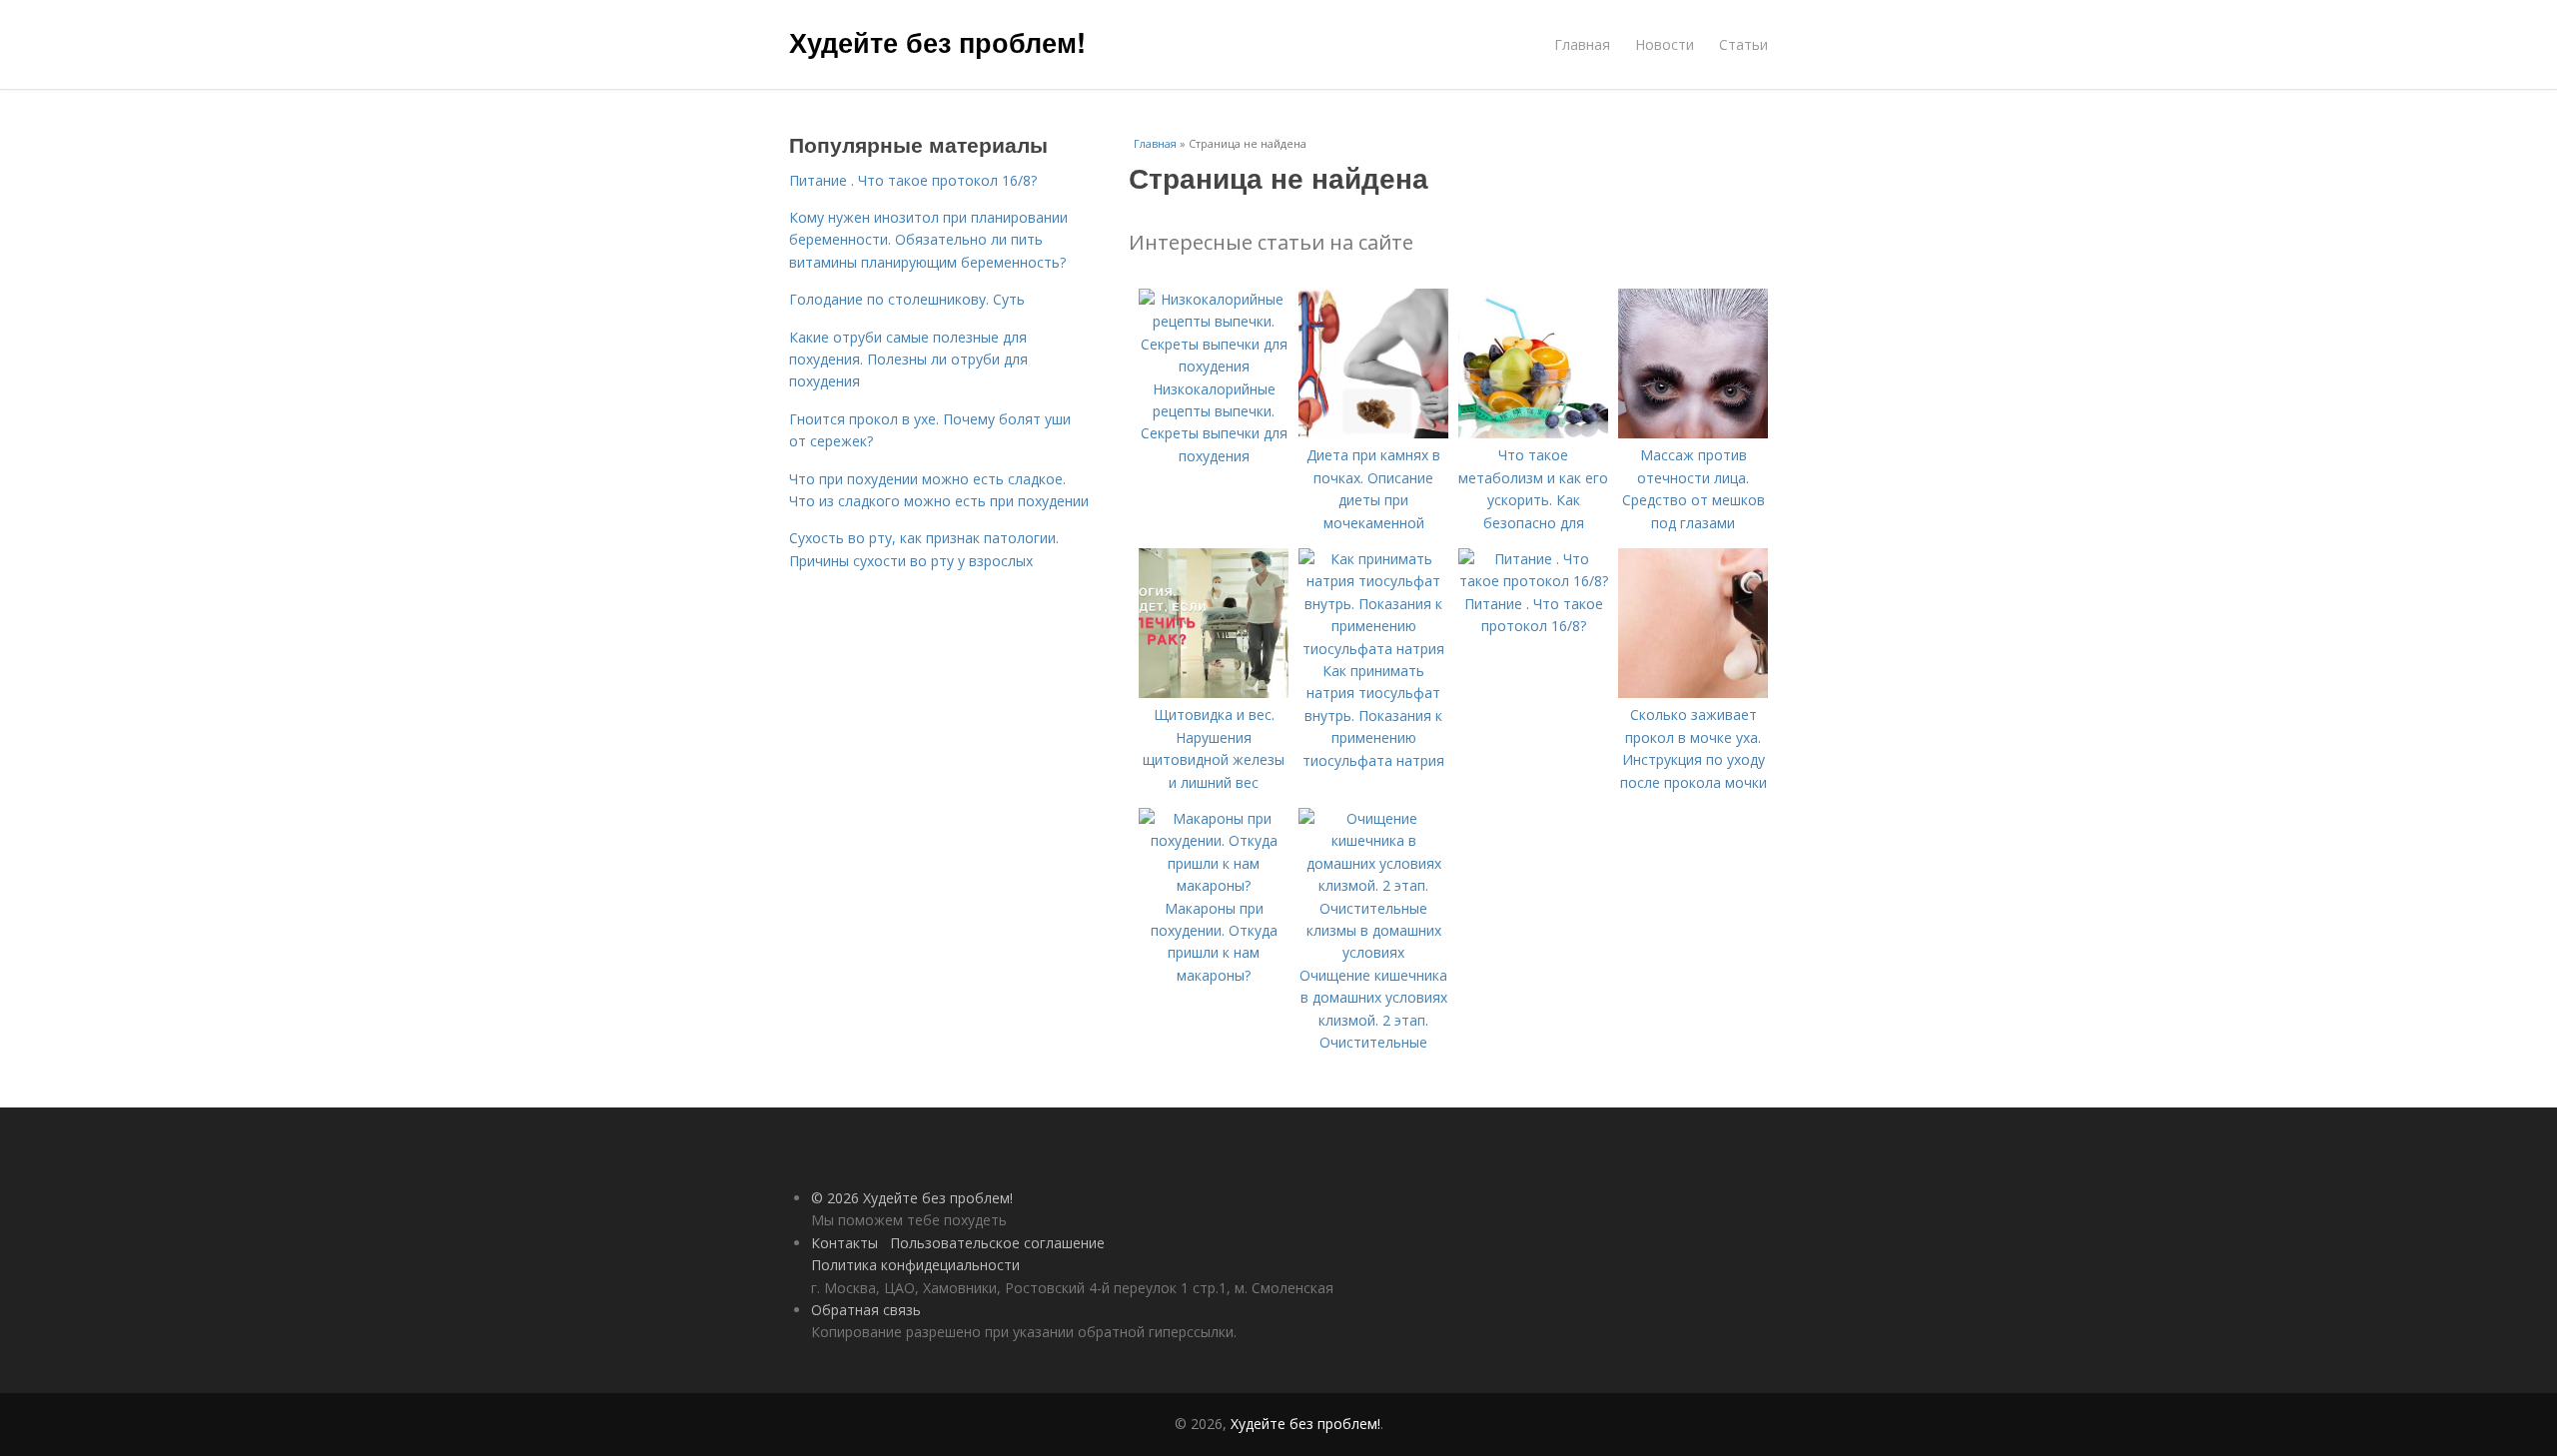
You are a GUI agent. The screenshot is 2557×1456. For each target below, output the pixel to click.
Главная (1582, 44)
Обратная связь (866, 1310)
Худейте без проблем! (937, 42)
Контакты (845, 1243)
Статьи (1743, 44)
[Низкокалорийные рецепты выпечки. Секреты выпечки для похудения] (1214, 366)
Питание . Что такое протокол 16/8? (913, 180)
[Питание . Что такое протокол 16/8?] (1533, 581)
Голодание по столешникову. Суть (907, 299)
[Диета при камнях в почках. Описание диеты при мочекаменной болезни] (1373, 433)
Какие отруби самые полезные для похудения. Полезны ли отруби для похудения (908, 360)
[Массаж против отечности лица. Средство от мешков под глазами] (1693, 433)
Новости (1665, 44)
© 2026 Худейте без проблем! (912, 1198)
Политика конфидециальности (915, 1265)
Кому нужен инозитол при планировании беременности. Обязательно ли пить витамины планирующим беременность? (928, 240)
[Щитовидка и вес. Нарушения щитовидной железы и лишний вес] (1214, 693)
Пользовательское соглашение (997, 1243)
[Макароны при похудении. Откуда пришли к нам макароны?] (1214, 885)
